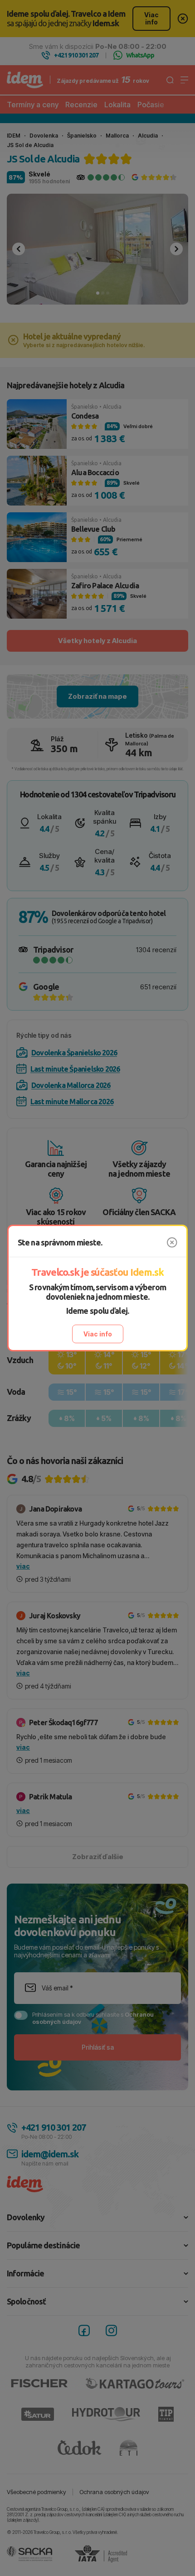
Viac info (98, 1334)
